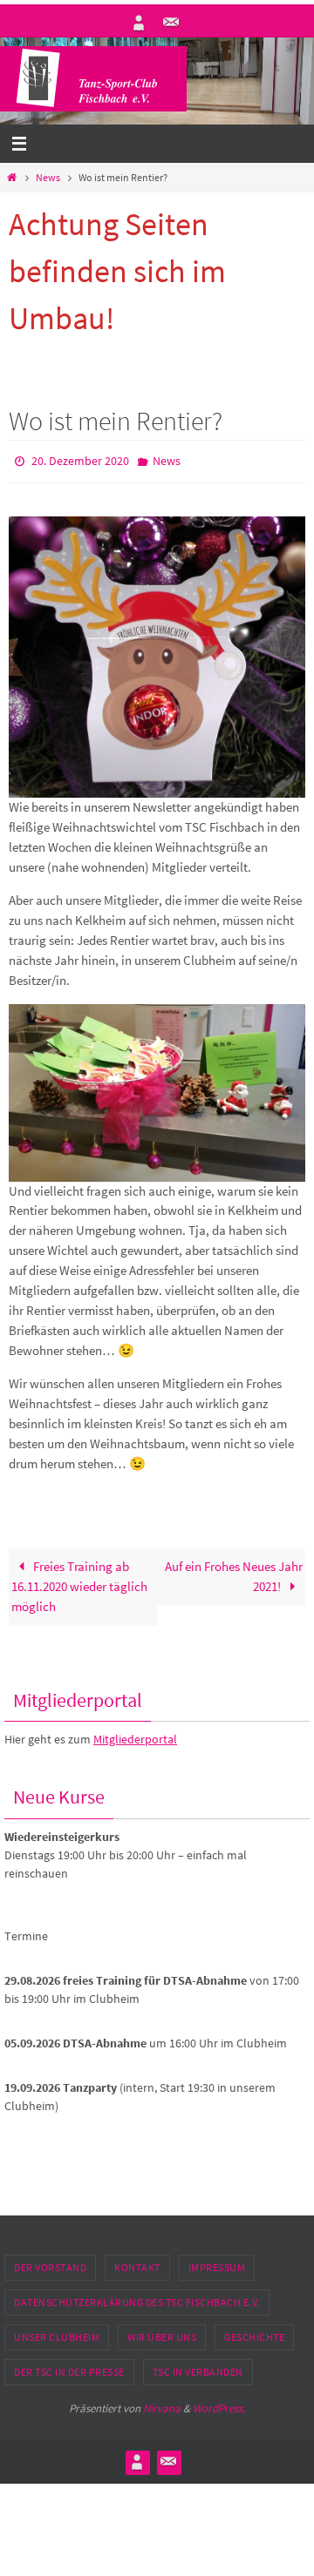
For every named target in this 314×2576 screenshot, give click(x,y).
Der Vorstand (50, 2263)
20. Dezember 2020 (80, 460)
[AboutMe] (139, 23)
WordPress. (219, 2404)
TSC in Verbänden (198, 2367)
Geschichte (254, 2333)
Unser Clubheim (57, 2333)
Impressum (217, 2263)
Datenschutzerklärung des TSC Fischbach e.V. (137, 2298)
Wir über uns (162, 2333)
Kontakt (137, 2263)
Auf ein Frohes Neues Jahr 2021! (234, 1573)
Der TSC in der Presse (69, 2367)
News (48, 177)
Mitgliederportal (135, 1736)
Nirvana (162, 2404)
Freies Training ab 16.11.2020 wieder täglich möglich (79, 1583)
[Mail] (171, 23)
